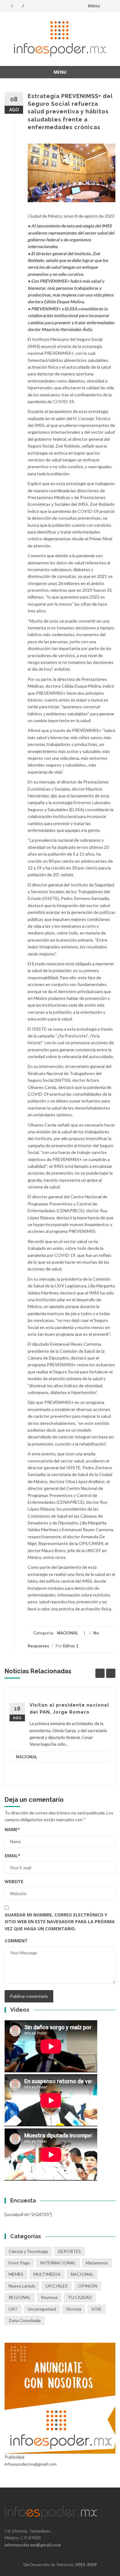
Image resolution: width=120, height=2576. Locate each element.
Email (12, 1856)
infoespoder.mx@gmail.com (33, 2545)
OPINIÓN (88, 2286)
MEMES (16, 2274)
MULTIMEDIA (47, 2274)
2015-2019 (86, 2564)
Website (14, 1881)
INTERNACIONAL (58, 2263)
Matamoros (97, 2263)
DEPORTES (70, 2251)
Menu (94, 6)
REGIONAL (20, 2297)
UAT (13, 2309)
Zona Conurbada (25, 2320)
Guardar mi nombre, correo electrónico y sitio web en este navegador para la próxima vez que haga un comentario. (60, 1922)
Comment (16, 1941)
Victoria (74, 2309)
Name (12, 1829)
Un (26, 2564)
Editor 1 (71, 1646)
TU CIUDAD (80, 2297)
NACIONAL (68, 1633)
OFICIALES (57, 2286)
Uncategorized (42, 2309)
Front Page (19, 2263)
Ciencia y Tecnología (28, 2251)
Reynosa (49, 2297)
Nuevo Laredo (22, 2286)
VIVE (96, 2309)
